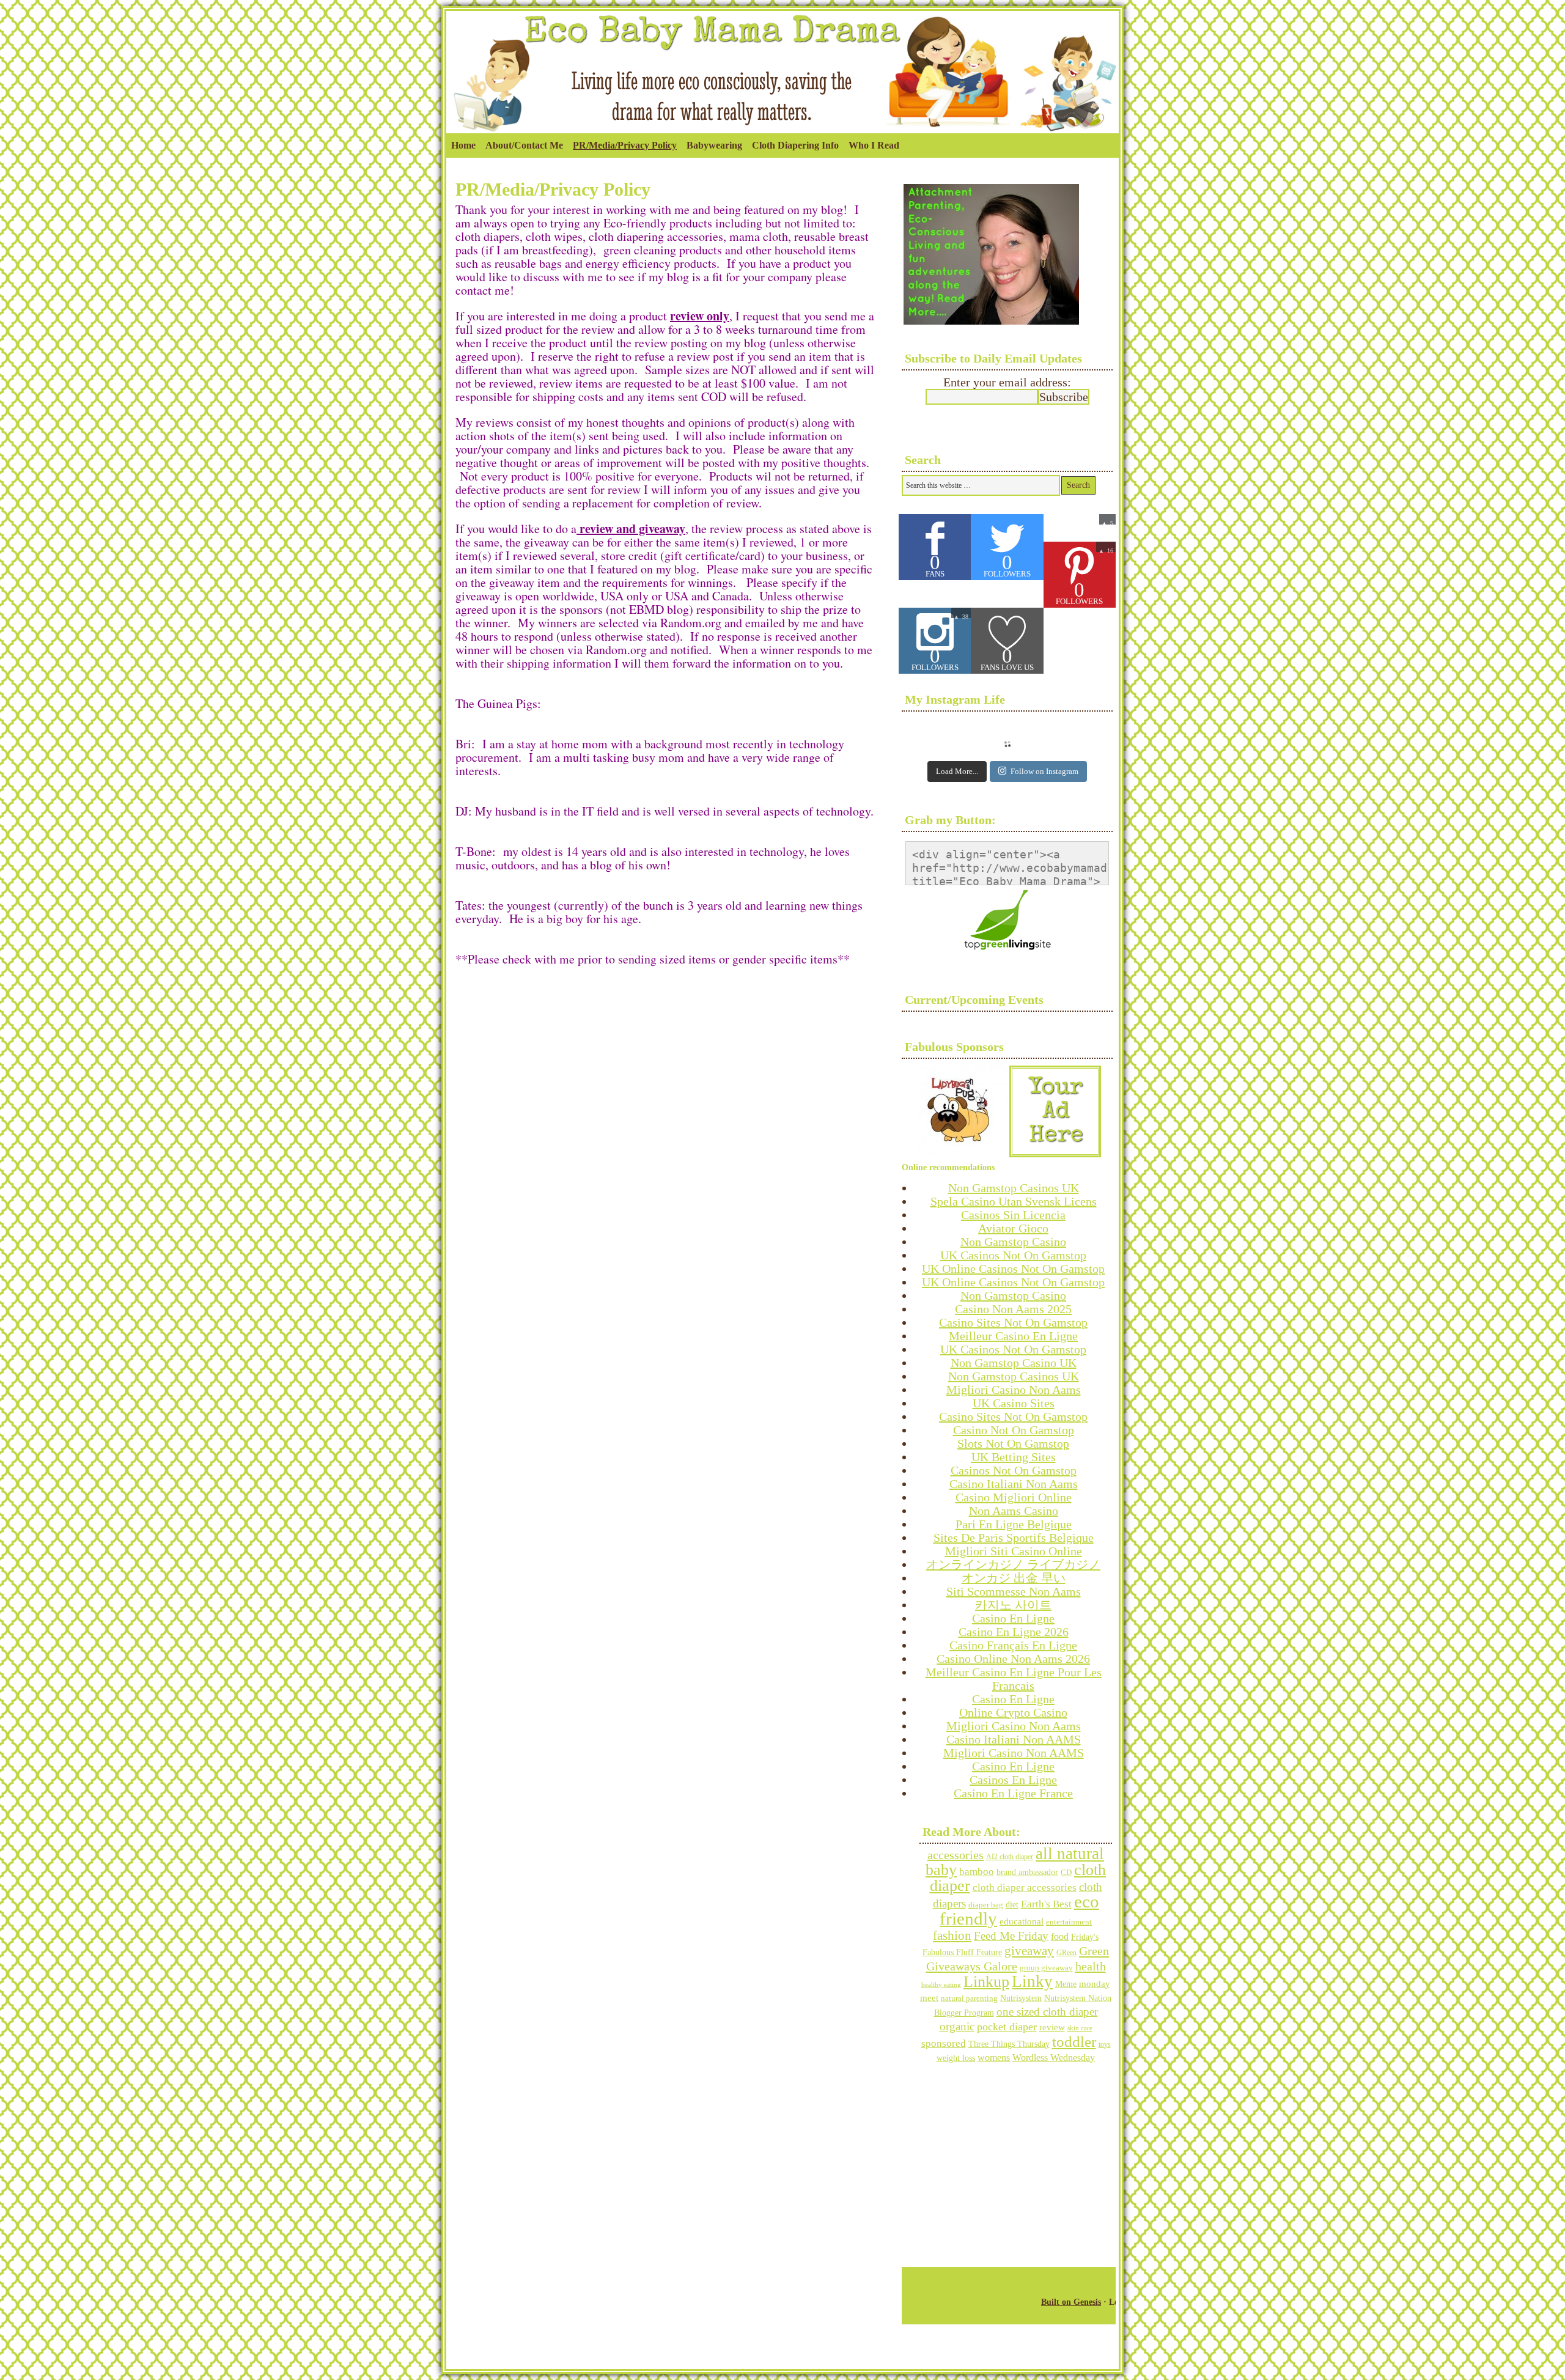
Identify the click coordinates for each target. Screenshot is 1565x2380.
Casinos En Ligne (1013, 1780)
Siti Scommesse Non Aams (1014, 1591)
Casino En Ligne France (1013, 1793)
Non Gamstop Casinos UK (1014, 1188)
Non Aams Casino (1014, 1511)
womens (994, 2058)
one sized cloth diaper (1047, 2012)
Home (463, 145)
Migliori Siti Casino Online (1014, 1551)
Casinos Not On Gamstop (1014, 1470)
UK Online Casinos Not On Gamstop (1013, 1269)
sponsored (944, 2043)
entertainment (1069, 1922)
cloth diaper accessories (1025, 1888)
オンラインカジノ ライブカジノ (1013, 1564)
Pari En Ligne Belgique (1014, 1524)
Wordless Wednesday (1054, 2058)
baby (941, 1870)
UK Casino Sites (1014, 1403)
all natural (1070, 1854)
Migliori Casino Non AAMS (1014, 1753)
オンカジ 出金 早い (1014, 1578)
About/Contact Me (524, 145)
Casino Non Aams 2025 (1013, 1309)
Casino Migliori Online (1014, 1497)
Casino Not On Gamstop (1014, 1430)
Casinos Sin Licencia (1013, 1215)
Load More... (957, 771)
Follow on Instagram (1044, 771)
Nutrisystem (1021, 1998)
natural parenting (969, 1998)
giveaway (1029, 1951)
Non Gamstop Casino (1013, 1242)
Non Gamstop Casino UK (1014, 1363)
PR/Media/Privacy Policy (625, 145)
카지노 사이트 (1013, 1605)
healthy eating (941, 1984)
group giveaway (1046, 1968)
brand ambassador (1027, 1872)
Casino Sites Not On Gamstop (1013, 1322)
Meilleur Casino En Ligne (1013, 1336)
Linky (1032, 1981)
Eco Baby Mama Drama (782, 35)
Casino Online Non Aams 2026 (1013, 1659)
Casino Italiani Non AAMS (1014, 1739)
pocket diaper (1007, 2027)
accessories (956, 1855)
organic (957, 2026)
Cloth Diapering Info (793, 149)
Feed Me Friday (1011, 1936)
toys (1105, 2044)
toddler (1074, 2042)
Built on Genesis (1071, 2302)
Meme (1066, 1984)
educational (1022, 1921)
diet (1012, 1904)
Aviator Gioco (1013, 1228)
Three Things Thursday (1009, 2044)
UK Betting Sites (1014, 1457)
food (1060, 1936)
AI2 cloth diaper (1010, 1857)
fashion (952, 1935)
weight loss (956, 2058)
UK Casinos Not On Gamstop (1013, 1255)
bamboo (977, 1872)
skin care (1080, 2028)
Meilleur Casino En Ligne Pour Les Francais (1014, 1679)
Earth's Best (1046, 1904)
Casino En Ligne (1013, 1618)
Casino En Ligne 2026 (1014, 1632)
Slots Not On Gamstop (1013, 1443)
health (1091, 1966)
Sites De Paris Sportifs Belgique (1014, 1538)
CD (1066, 1872)
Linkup (986, 1982)
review (1052, 2027)
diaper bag (986, 1905)
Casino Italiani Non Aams (1014, 1484)
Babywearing (712, 149)
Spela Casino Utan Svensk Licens (1014, 1201)
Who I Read (874, 145)
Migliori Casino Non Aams (1014, 1390)
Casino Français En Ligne (1013, 1645)
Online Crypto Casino (1013, 1712)
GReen (1066, 1953)
